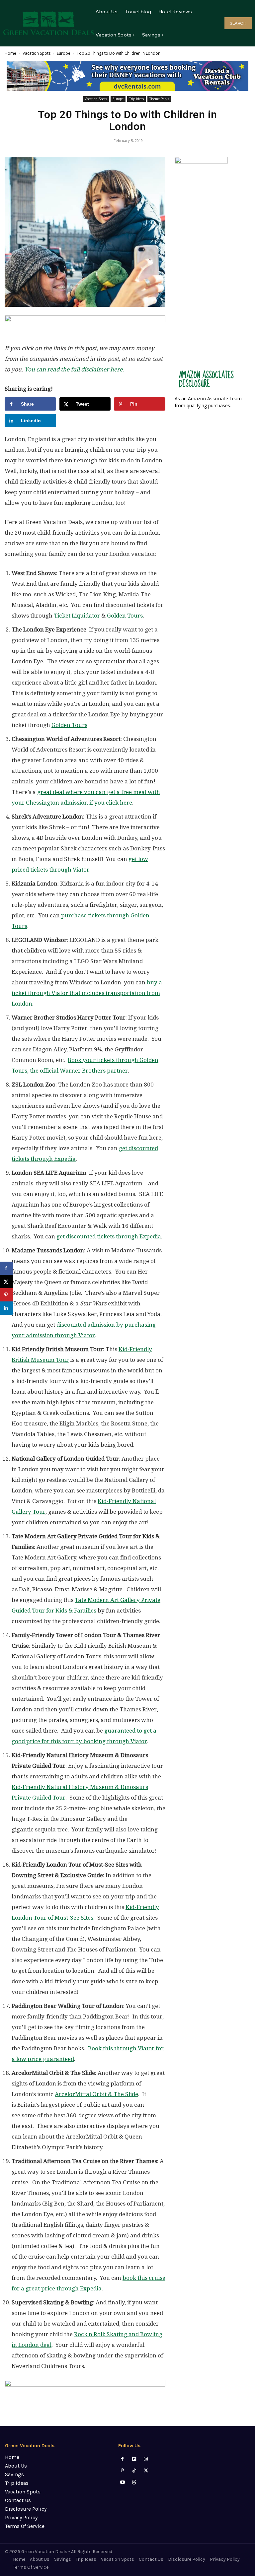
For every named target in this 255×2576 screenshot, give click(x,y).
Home (10, 53)
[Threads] (134, 2482)
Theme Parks (159, 99)
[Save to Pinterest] (7, 1295)
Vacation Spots (37, 53)
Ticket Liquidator (77, 616)
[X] (146, 2471)
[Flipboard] (134, 2459)
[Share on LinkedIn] (7, 1308)
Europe (64, 53)
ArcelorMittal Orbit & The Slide (96, 2094)
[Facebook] (122, 2459)
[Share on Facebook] (7, 1268)
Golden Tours (125, 616)
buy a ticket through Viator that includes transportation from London (87, 993)
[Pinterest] (122, 2471)
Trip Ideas (136, 99)
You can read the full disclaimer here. (74, 369)
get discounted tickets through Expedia (109, 1236)
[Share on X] (7, 1282)
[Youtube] (122, 2482)
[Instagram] (146, 2459)
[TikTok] (134, 2471)
